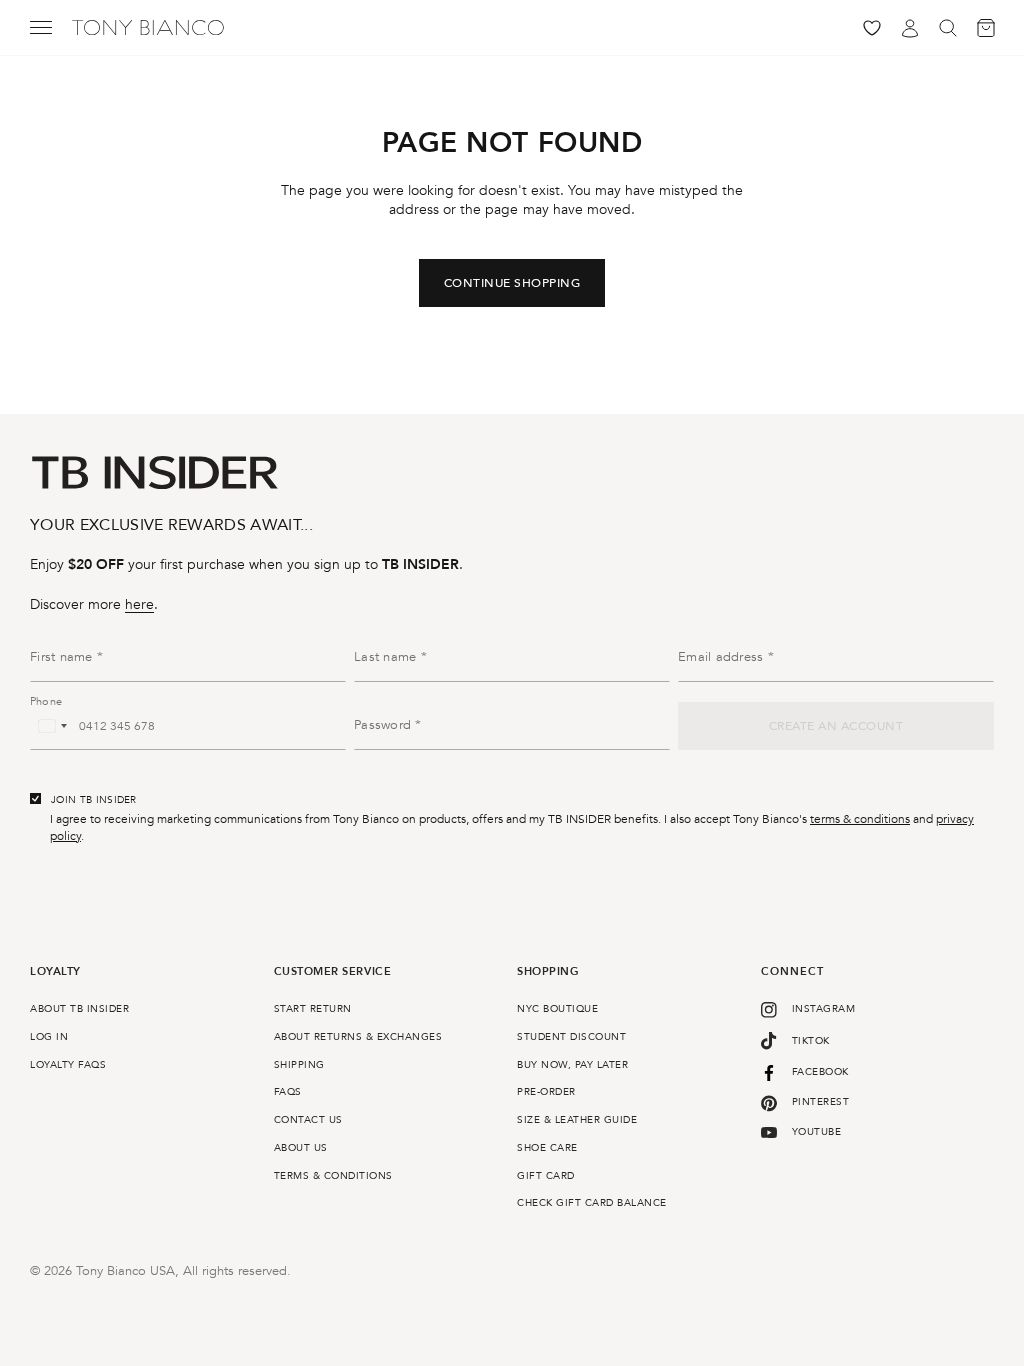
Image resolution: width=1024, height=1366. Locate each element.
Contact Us (308, 1120)
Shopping (548, 972)
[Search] (948, 27)
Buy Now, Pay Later (572, 1065)
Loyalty (55, 972)
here (139, 604)
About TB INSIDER (79, 1009)
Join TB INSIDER (94, 800)
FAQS (288, 1092)
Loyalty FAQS (68, 1065)
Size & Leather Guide (577, 1120)
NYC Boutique (557, 1009)
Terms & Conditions (333, 1176)
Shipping (299, 1065)
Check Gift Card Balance (592, 1203)
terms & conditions (860, 819)
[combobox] (52, 726)
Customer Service (333, 972)
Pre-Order (546, 1092)
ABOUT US (301, 1148)
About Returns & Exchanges (358, 1037)
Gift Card (546, 1176)
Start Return (313, 1009)
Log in (49, 1037)
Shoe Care (547, 1148)
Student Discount (571, 1037)
